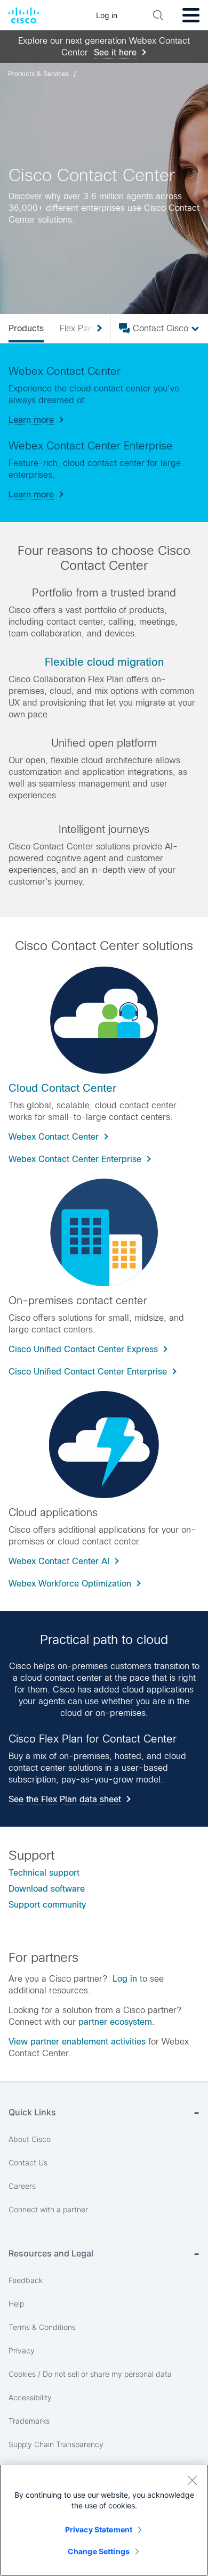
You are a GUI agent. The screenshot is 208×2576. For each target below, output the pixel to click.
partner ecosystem (115, 2022)
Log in (125, 1979)
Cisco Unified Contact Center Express (83, 1349)
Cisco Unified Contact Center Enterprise (88, 1372)
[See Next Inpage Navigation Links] (95, 329)
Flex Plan (77, 328)
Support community (47, 1905)
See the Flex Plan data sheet (65, 1799)
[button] (104, 1232)
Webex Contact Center (54, 1137)
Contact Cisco (161, 328)
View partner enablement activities (77, 2042)
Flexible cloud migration (104, 662)
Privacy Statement (99, 2529)
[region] (104, 2520)
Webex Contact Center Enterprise (75, 1159)
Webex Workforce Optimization (70, 1584)
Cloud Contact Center (62, 1088)
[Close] (192, 2480)
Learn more (31, 420)
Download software (47, 1889)
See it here (115, 52)
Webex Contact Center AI (59, 1561)
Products (26, 328)
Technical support (44, 1873)
